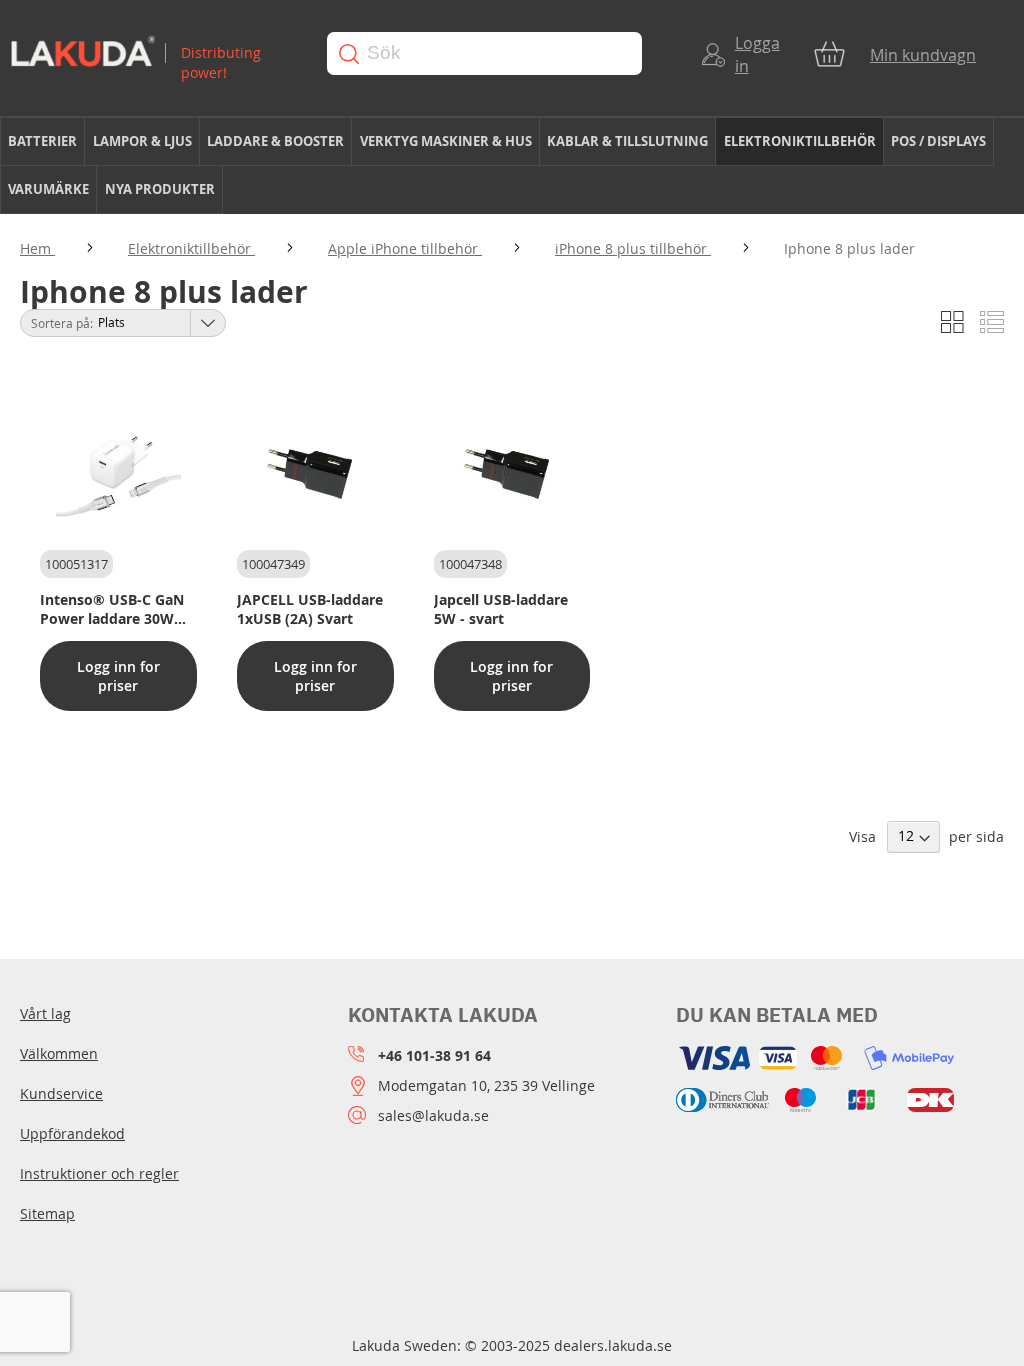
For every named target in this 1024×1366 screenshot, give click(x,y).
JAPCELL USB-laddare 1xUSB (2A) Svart (310, 609)
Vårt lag (45, 1013)
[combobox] (484, 53)
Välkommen (59, 1053)
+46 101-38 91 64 (434, 1055)
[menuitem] (42, 141)
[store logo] (153, 53)
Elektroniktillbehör (191, 248)
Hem (37, 248)
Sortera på (60, 323)
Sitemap (47, 1213)
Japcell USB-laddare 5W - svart (501, 609)
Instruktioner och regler (99, 1173)
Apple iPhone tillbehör (405, 248)
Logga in (757, 54)
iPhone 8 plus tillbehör (633, 248)
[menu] (512, 166)
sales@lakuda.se (433, 1115)
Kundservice (61, 1093)
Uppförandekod (72, 1133)
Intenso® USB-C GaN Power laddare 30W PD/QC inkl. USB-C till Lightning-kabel (113, 609)
